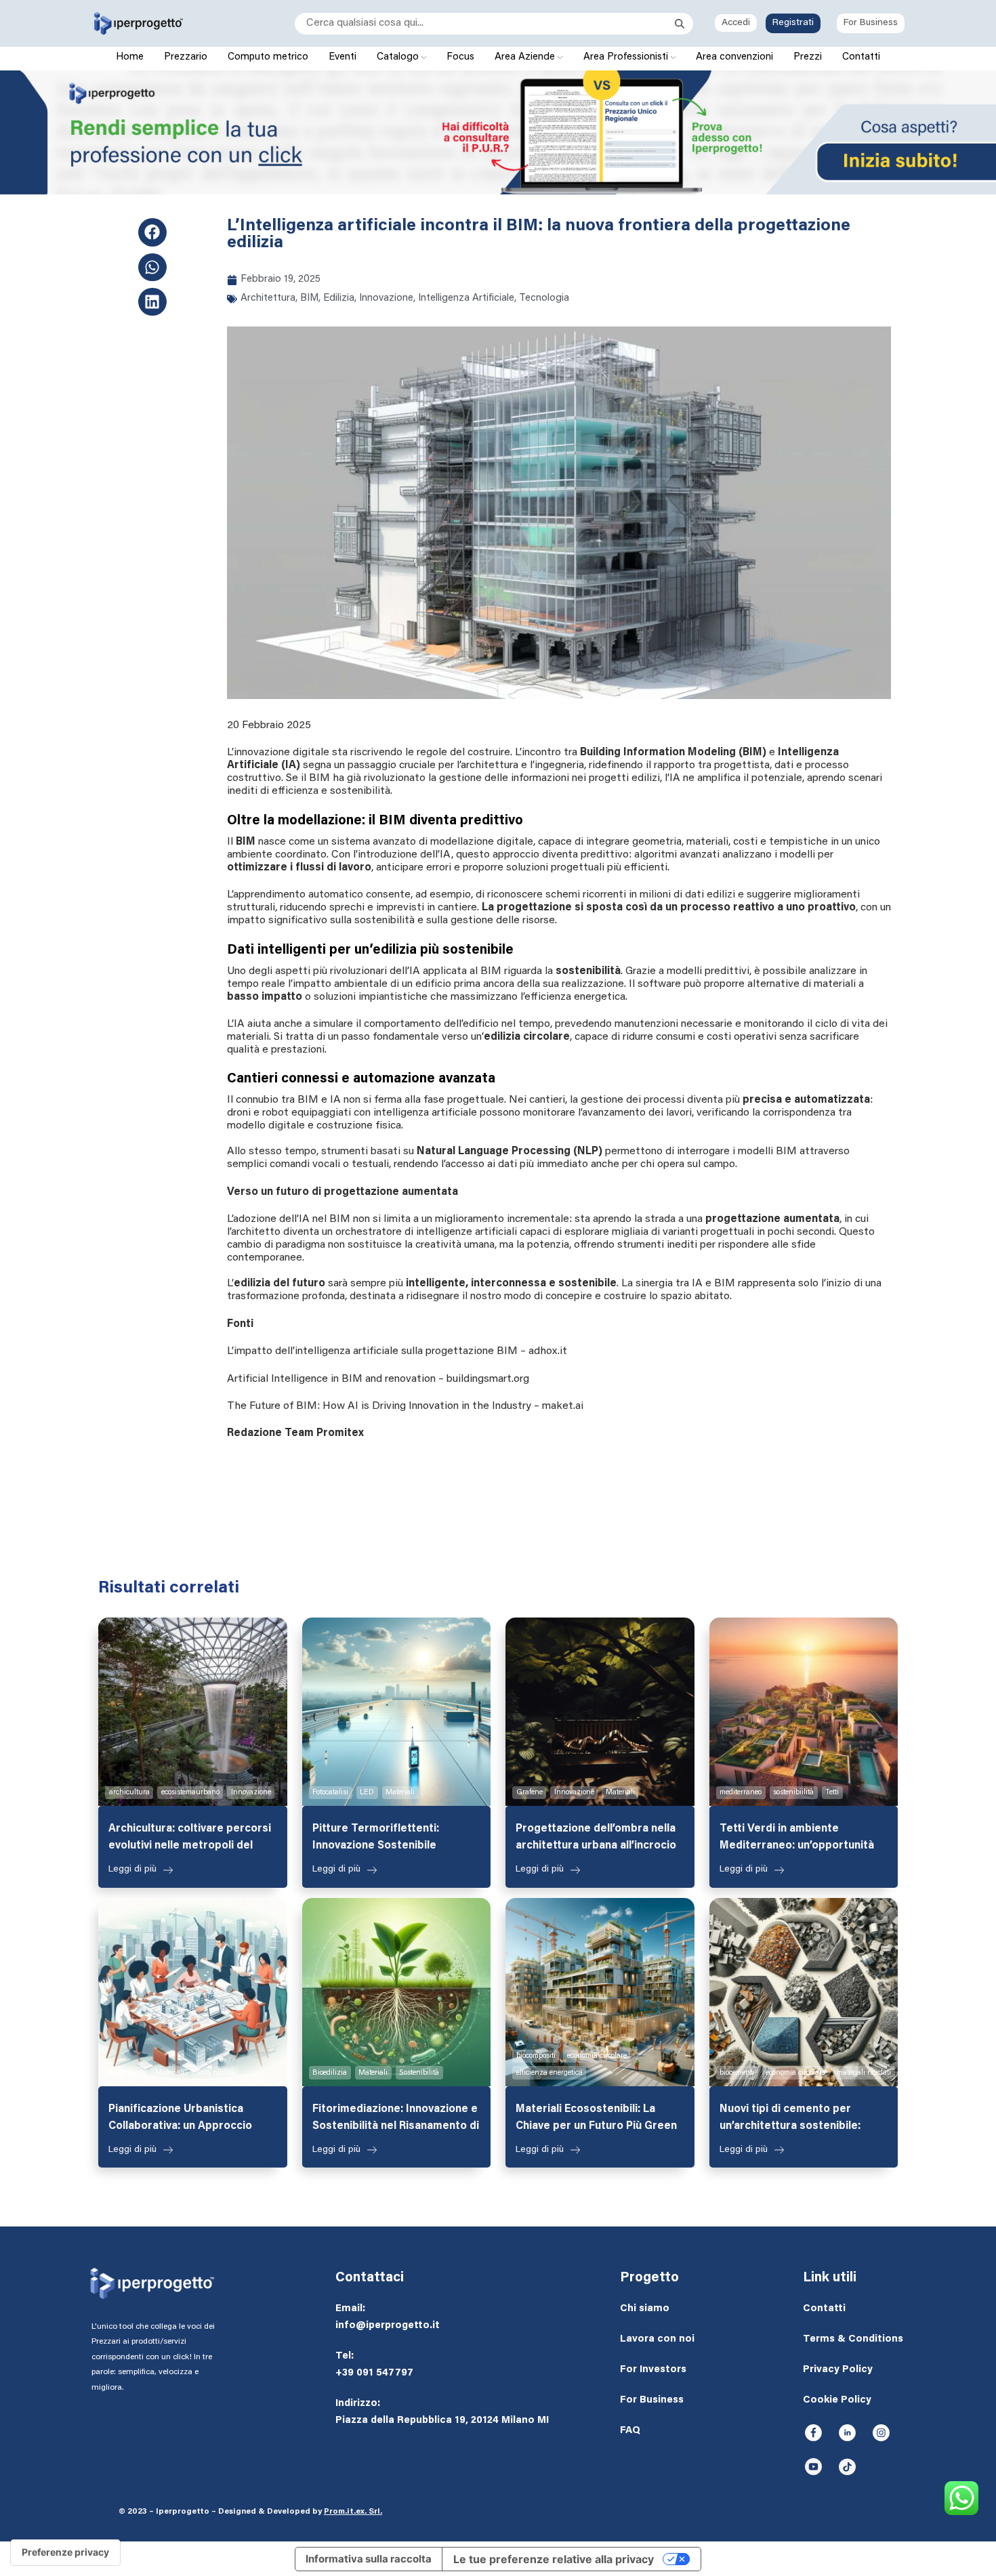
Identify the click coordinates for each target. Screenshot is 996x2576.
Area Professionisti (627, 57)
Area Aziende (526, 57)
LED (367, 1793)
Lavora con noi (657, 2339)
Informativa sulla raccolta (369, 2559)
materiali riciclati (864, 2073)
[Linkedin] (152, 302)
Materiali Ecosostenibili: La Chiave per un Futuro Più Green (596, 2118)
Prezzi (808, 57)
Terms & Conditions (853, 2339)
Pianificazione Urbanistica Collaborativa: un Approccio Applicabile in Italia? (180, 2119)
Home (130, 57)
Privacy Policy (838, 2370)
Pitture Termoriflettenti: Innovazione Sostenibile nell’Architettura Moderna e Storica (384, 1839)
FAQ (630, 2431)
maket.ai (563, 1406)
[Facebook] (152, 232)
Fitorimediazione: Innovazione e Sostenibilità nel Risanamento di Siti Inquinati (396, 2119)
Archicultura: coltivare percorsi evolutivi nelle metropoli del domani (190, 1839)
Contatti (861, 57)
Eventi (343, 57)
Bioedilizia (126, 2073)
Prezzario (186, 57)
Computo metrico (268, 57)
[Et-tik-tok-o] (847, 2466)
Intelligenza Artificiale (466, 298)
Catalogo (399, 57)
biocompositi (536, 2056)
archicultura (129, 1793)
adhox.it (548, 1351)
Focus (460, 57)
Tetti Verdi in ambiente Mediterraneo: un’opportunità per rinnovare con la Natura (797, 1839)
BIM (309, 298)
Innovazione (386, 298)
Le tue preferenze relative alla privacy (554, 2559)
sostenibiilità (793, 1793)
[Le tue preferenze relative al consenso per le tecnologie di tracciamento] (65, 2552)
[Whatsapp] (152, 267)
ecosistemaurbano (190, 1793)
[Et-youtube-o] (813, 2466)
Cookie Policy (837, 2400)
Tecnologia (544, 298)
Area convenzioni (734, 57)
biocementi (737, 2073)
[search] (485, 24)
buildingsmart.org (488, 1379)
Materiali (400, 1793)
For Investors (653, 2370)
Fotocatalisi (330, 1793)
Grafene (530, 1793)
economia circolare (597, 2056)
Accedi (736, 23)
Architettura (268, 298)
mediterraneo (741, 1793)
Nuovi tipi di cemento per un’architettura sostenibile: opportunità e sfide (790, 2119)
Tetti (832, 1793)
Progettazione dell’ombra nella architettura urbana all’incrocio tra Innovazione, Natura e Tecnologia (596, 1839)
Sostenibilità (216, 2073)
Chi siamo (645, 2309)
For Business (871, 23)
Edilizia (339, 298)
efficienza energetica (549, 2073)
